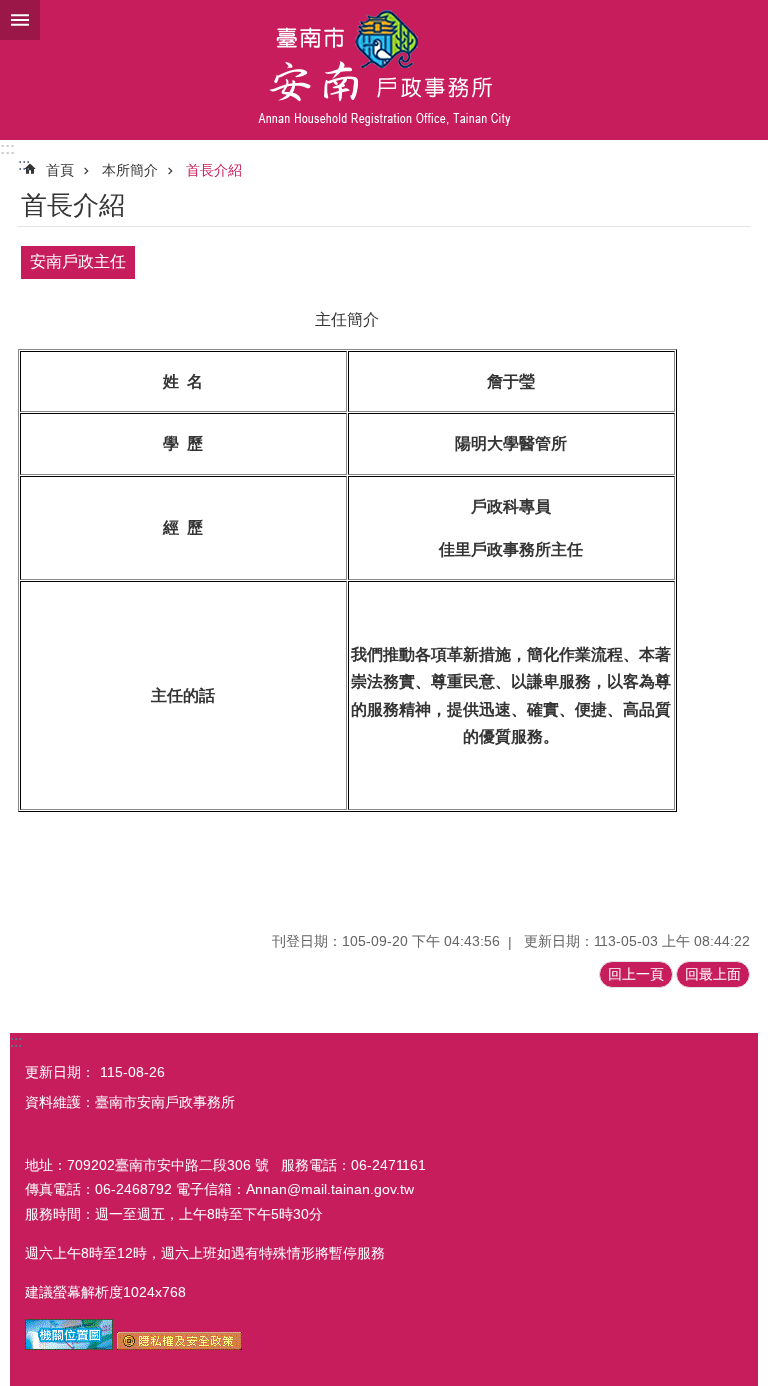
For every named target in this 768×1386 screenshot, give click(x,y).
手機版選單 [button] (20, 20)
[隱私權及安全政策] (179, 1345)
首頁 (60, 170)
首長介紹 (214, 170)
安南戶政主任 (78, 261)
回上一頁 (636, 974)
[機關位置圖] (69, 1345)
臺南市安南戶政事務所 (384, 70)
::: (7, 148)
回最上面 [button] (713, 974)
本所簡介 (130, 170)
